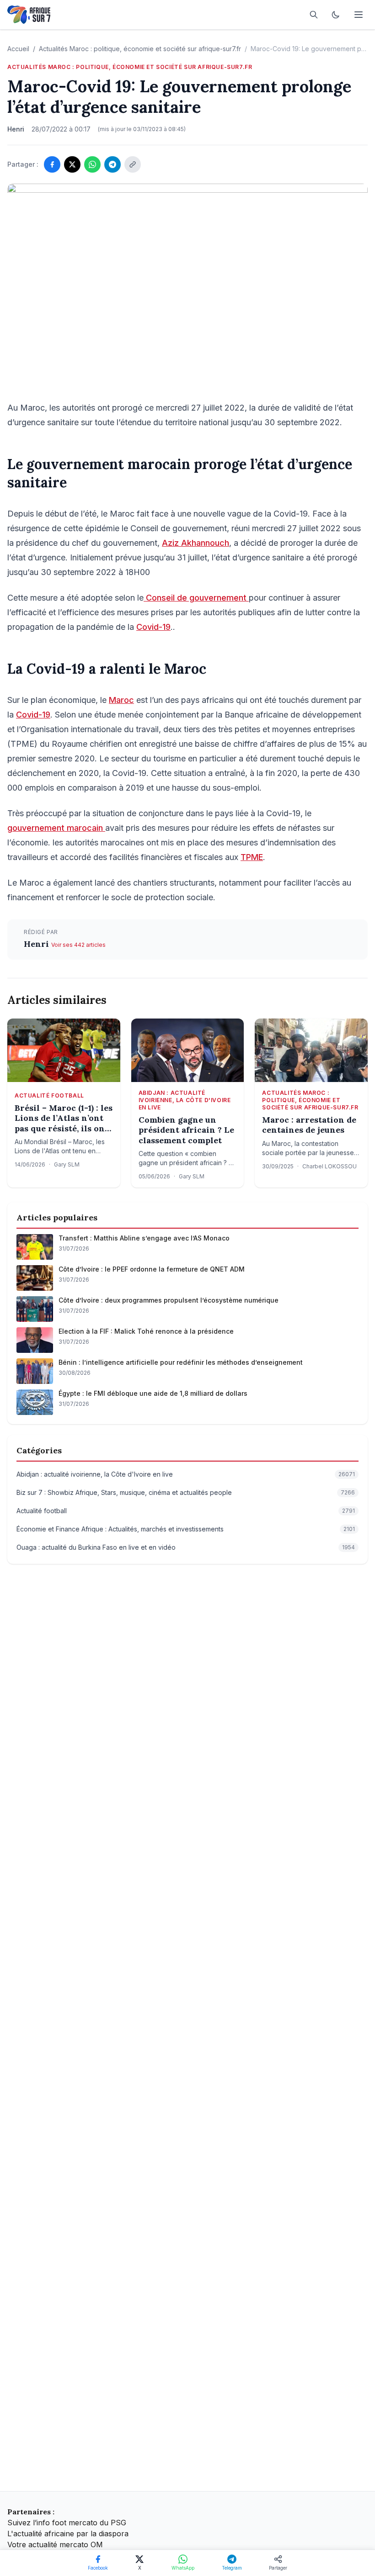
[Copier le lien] (133, 164)
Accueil (18, 49)
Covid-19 (153, 627)
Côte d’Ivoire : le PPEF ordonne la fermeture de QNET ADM (152, 1269)
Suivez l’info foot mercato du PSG (67, 2523)
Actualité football (49, 1095)
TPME (252, 857)
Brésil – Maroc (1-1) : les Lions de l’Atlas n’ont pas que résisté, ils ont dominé (64, 1119)
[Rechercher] (314, 15)
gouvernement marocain (56, 828)
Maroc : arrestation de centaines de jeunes (309, 1125)
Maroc (121, 700)
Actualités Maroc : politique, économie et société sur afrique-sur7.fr (140, 49)
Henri (37, 944)
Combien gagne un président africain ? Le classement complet (186, 1130)
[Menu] (359, 15)
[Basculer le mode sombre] (336, 15)
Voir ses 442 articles (78, 945)
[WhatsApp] (92, 164)
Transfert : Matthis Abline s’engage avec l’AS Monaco (144, 1238)
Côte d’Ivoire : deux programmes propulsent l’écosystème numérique (169, 1300)
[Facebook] (52, 164)
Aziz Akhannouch (196, 543)
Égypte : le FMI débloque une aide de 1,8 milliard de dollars (153, 1393)
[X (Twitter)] (72, 164)
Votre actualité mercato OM (55, 2544)
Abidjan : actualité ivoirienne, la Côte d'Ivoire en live (185, 1100)
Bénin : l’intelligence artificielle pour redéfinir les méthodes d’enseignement (181, 1362)
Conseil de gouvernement (196, 598)
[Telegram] (112, 164)
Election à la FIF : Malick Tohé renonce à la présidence (146, 1331)
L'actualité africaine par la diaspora (68, 2534)
